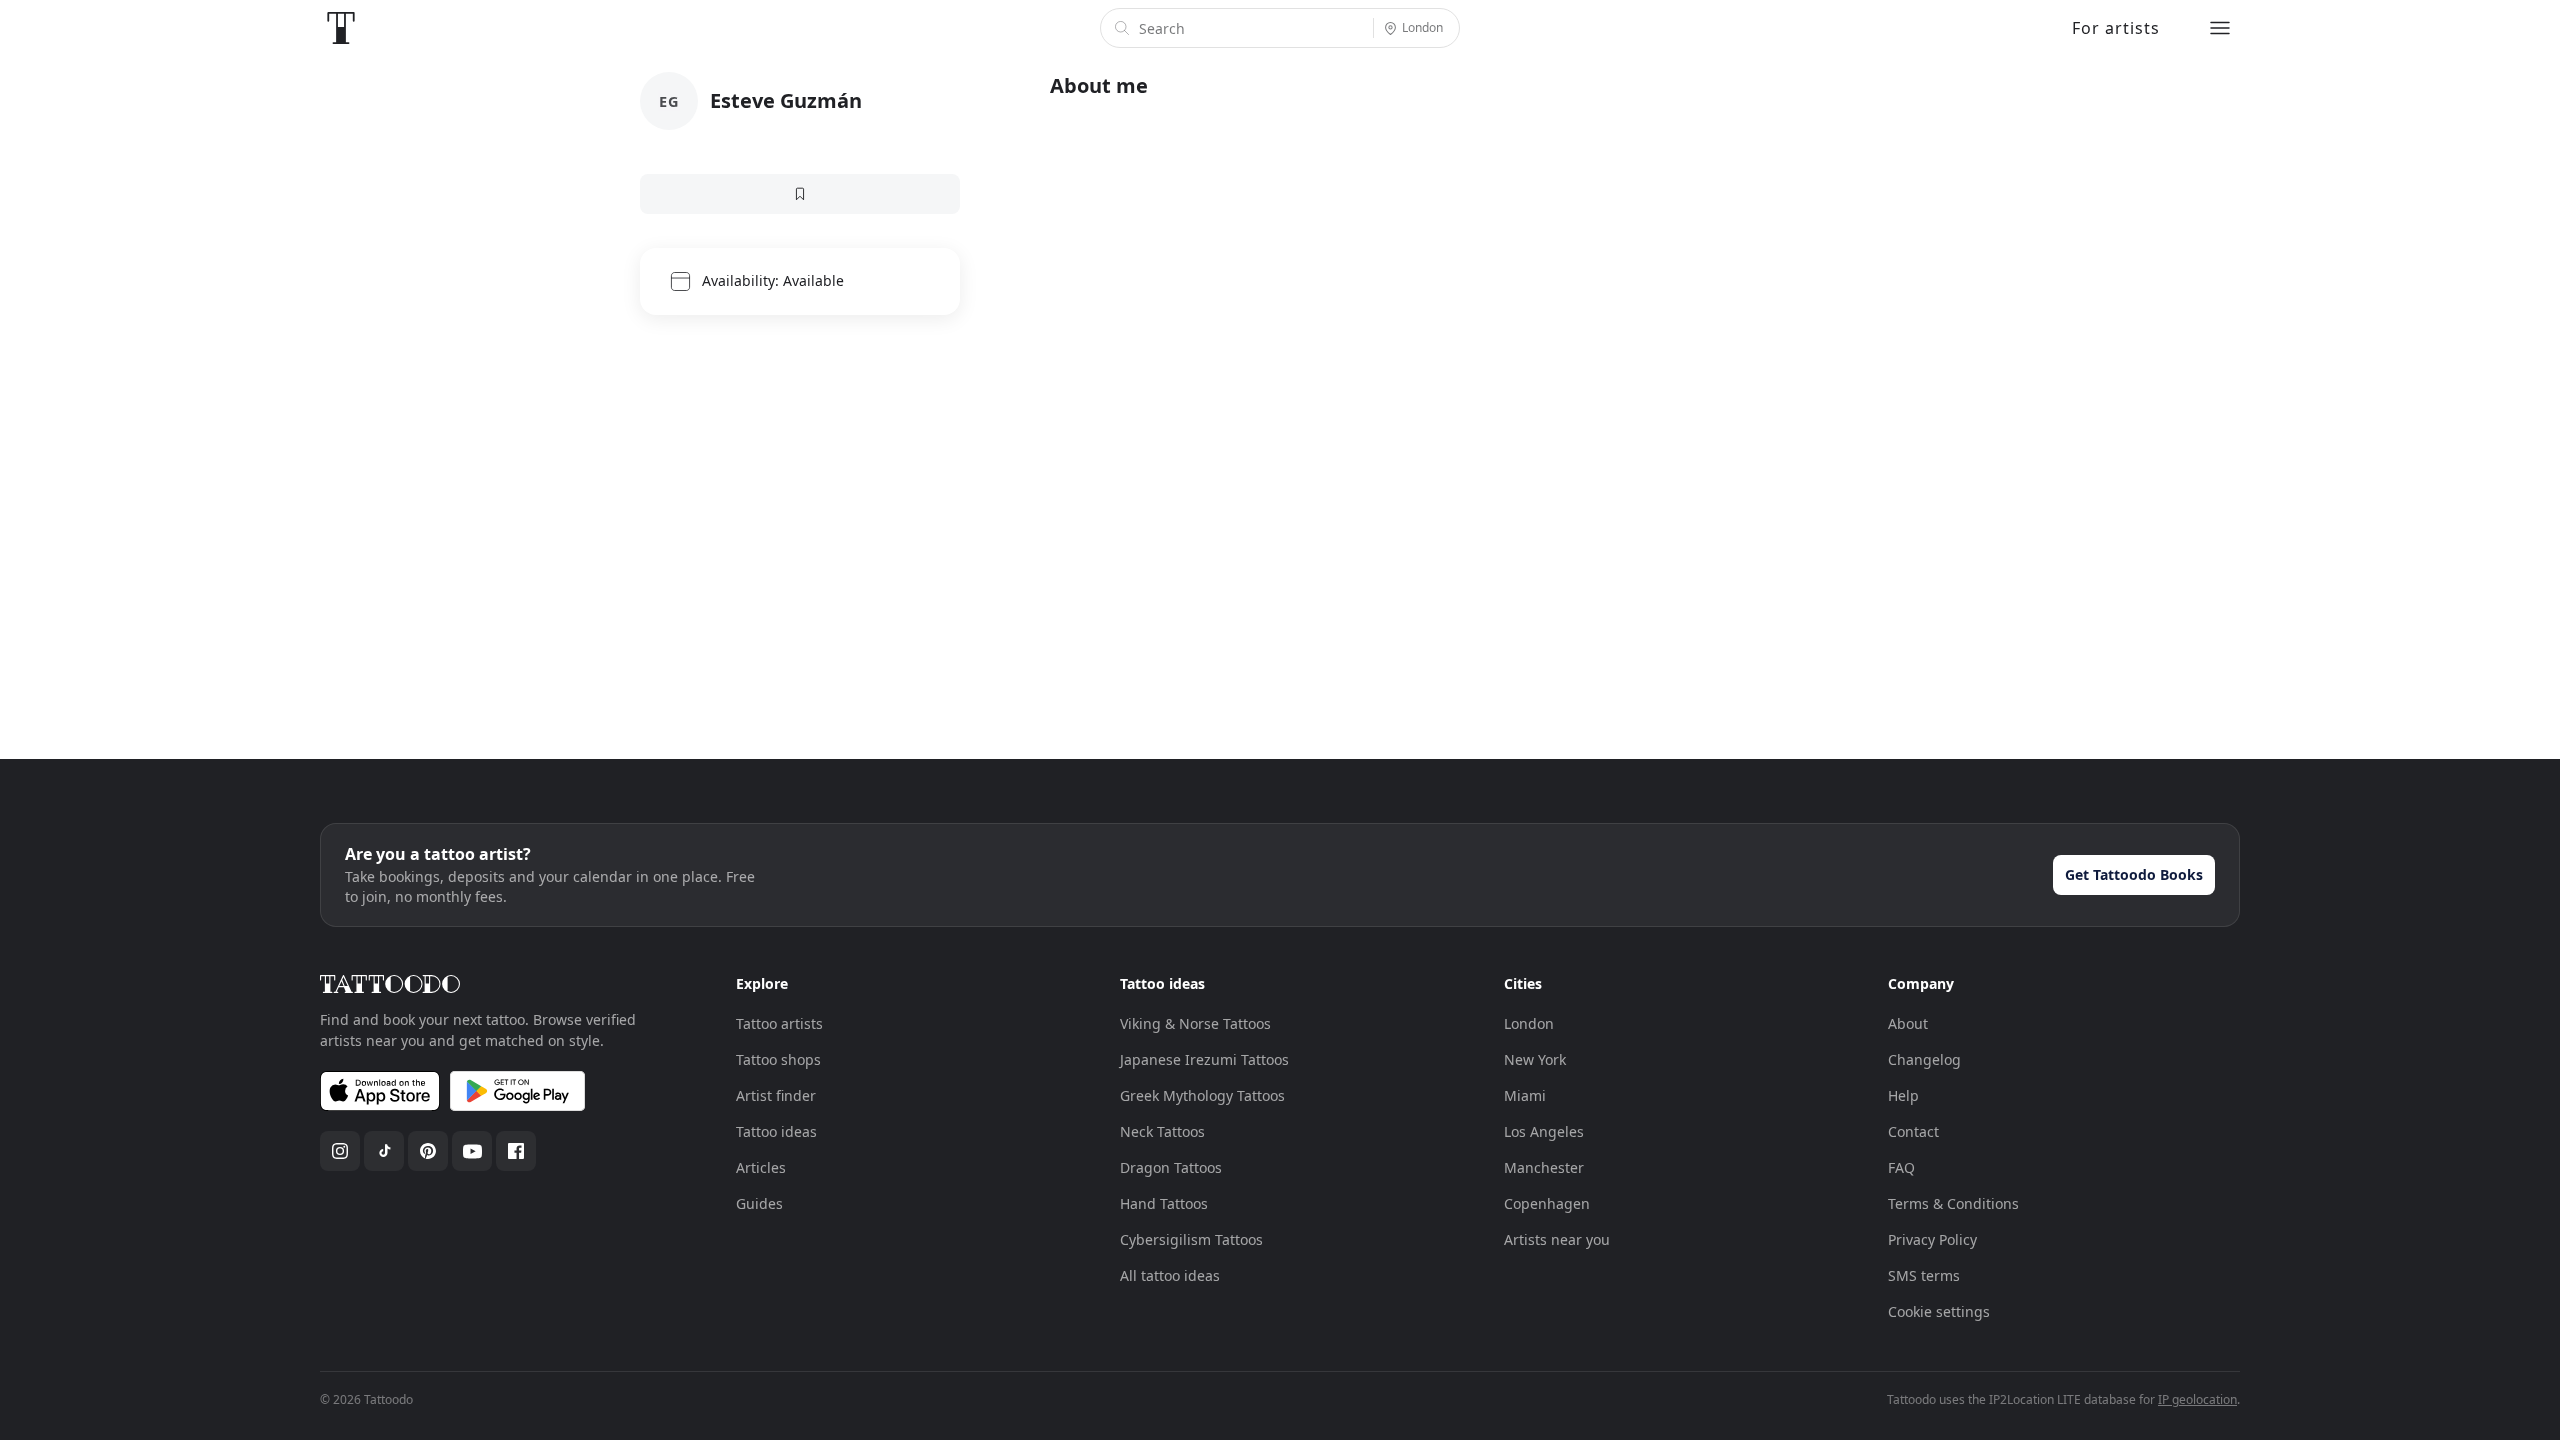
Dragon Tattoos (1171, 1167)
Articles (761, 1167)
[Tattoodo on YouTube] (472, 1151)
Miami (1525, 1095)
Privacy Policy (1932, 1239)
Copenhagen (1547, 1203)
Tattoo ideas (776, 1131)
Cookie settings (1939, 1311)
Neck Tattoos (1162, 1131)
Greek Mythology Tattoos (1202, 1095)
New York (1535, 1059)
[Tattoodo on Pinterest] (428, 1151)
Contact (1913, 1131)
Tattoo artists (779, 1023)
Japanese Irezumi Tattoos (1204, 1059)
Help (1903, 1095)
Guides (759, 1203)
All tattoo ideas (1170, 1275)
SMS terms (1924, 1275)
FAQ (1901, 1167)
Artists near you (1557, 1239)
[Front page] (341, 28)
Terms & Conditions (1953, 1203)
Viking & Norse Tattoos (1195, 1023)
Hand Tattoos (1164, 1203)
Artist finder (776, 1095)
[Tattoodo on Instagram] (340, 1151)
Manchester (1544, 1167)
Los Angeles (1544, 1131)
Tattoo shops (778, 1059)
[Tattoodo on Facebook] (516, 1151)
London (1529, 1023)
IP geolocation (2197, 1399)
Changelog (1924, 1059)
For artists (2116, 28)
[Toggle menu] (2220, 28)
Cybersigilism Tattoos (1191, 1239)
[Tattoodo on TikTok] (384, 1151)
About (1908, 1023)
